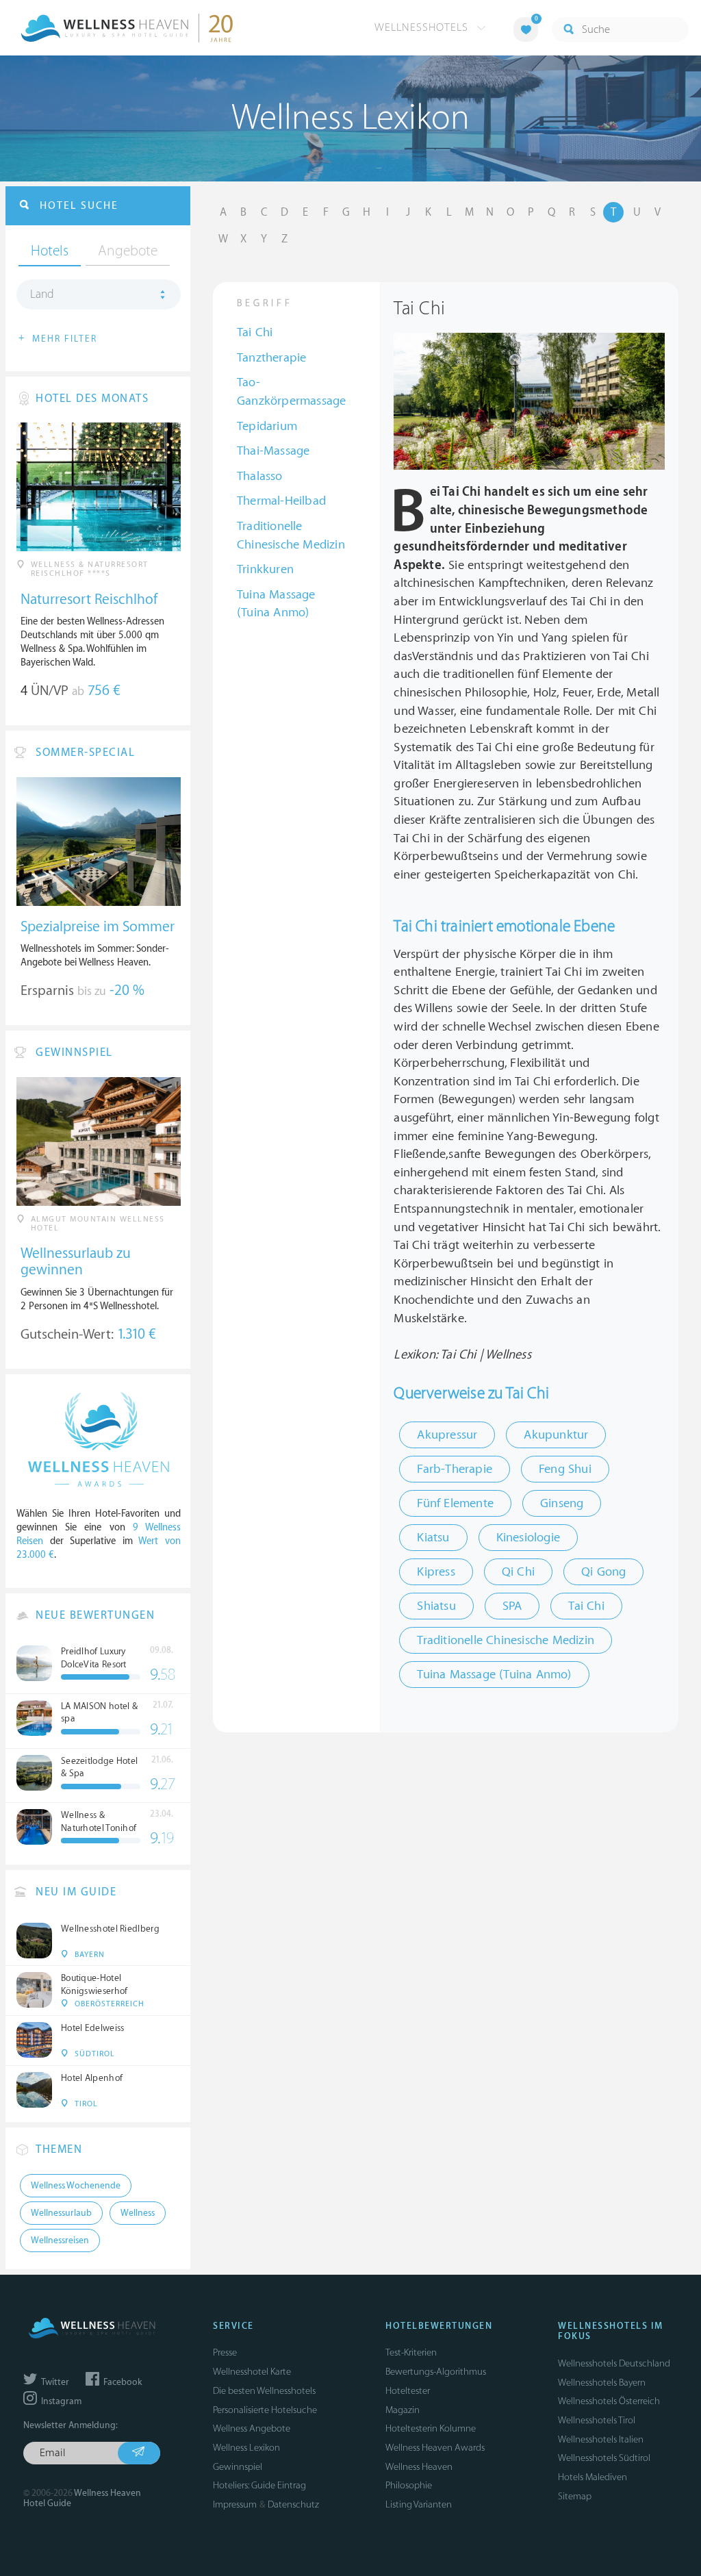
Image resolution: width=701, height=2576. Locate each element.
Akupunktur (556, 1435)
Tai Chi (255, 332)
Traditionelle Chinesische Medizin (291, 535)
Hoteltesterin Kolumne (431, 2428)
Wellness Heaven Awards (435, 2448)
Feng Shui (565, 1469)
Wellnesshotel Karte (252, 2372)
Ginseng (562, 1503)
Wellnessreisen (60, 2240)
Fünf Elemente (455, 1503)
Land (42, 294)
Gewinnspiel (238, 2467)
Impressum (235, 2504)
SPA (512, 1606)
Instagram (60, 2401)
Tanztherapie (271, 358)
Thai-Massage (273, 451)
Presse (225, 2352)
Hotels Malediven (592, 2477)
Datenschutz (293, 2504)
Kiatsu (433, 1538)
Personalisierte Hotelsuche (265, 2410)
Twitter (54, 2382)
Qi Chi (518, 1572)
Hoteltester (408, 2391)
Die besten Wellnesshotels (264, 2391)
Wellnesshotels (423, 27)
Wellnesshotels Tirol (597, 2420)
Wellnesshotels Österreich (609, 2401)
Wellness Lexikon (246, 2448)
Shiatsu (436, 1606)
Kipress (436, 1572)
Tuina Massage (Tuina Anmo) (276, 604)
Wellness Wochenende (76, 2186)
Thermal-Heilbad (281, 501)
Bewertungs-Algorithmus (436, 2372)
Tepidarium (267, 426)
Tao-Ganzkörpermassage (291, 392)
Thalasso (260, 476)
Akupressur (447, 1435)
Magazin (403, 2410)
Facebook (122, 2382)
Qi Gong (603, 1572)
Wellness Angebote (252, 2428)
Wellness (138, 2213)
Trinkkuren (265, 569)
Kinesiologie (528, 1538)
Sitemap (575, 2496)
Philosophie (409, 2485)
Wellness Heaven (419, 2467)
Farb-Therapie (455, 1469)
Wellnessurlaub (61, 2213)
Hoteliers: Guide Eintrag (259, 2485)
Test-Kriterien (411, 2352)
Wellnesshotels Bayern (602, 2383)
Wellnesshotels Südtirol (604, 2458)
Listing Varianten (419, 2504)
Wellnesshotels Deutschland (614, 2363)
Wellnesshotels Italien (601, 2439)
